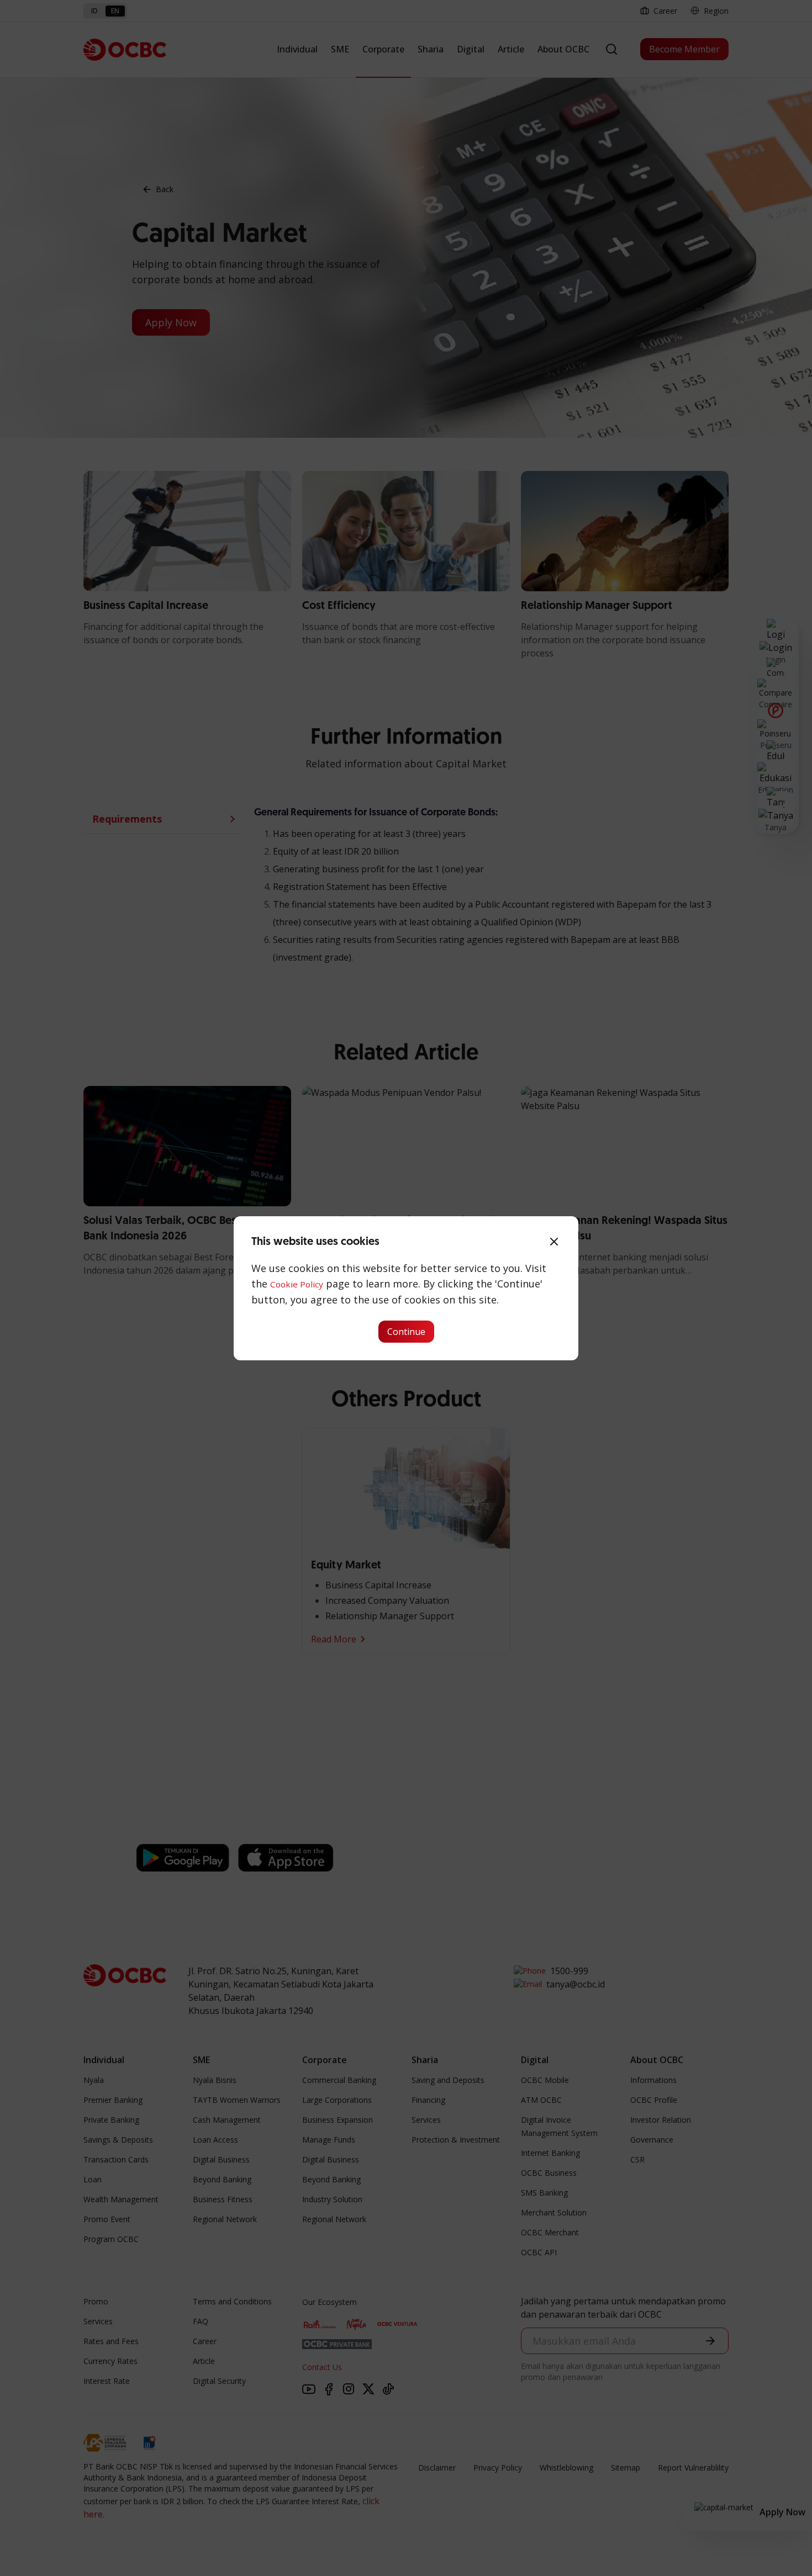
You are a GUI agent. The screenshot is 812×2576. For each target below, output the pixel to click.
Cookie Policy (297, 1284)
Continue (406, 1332)
